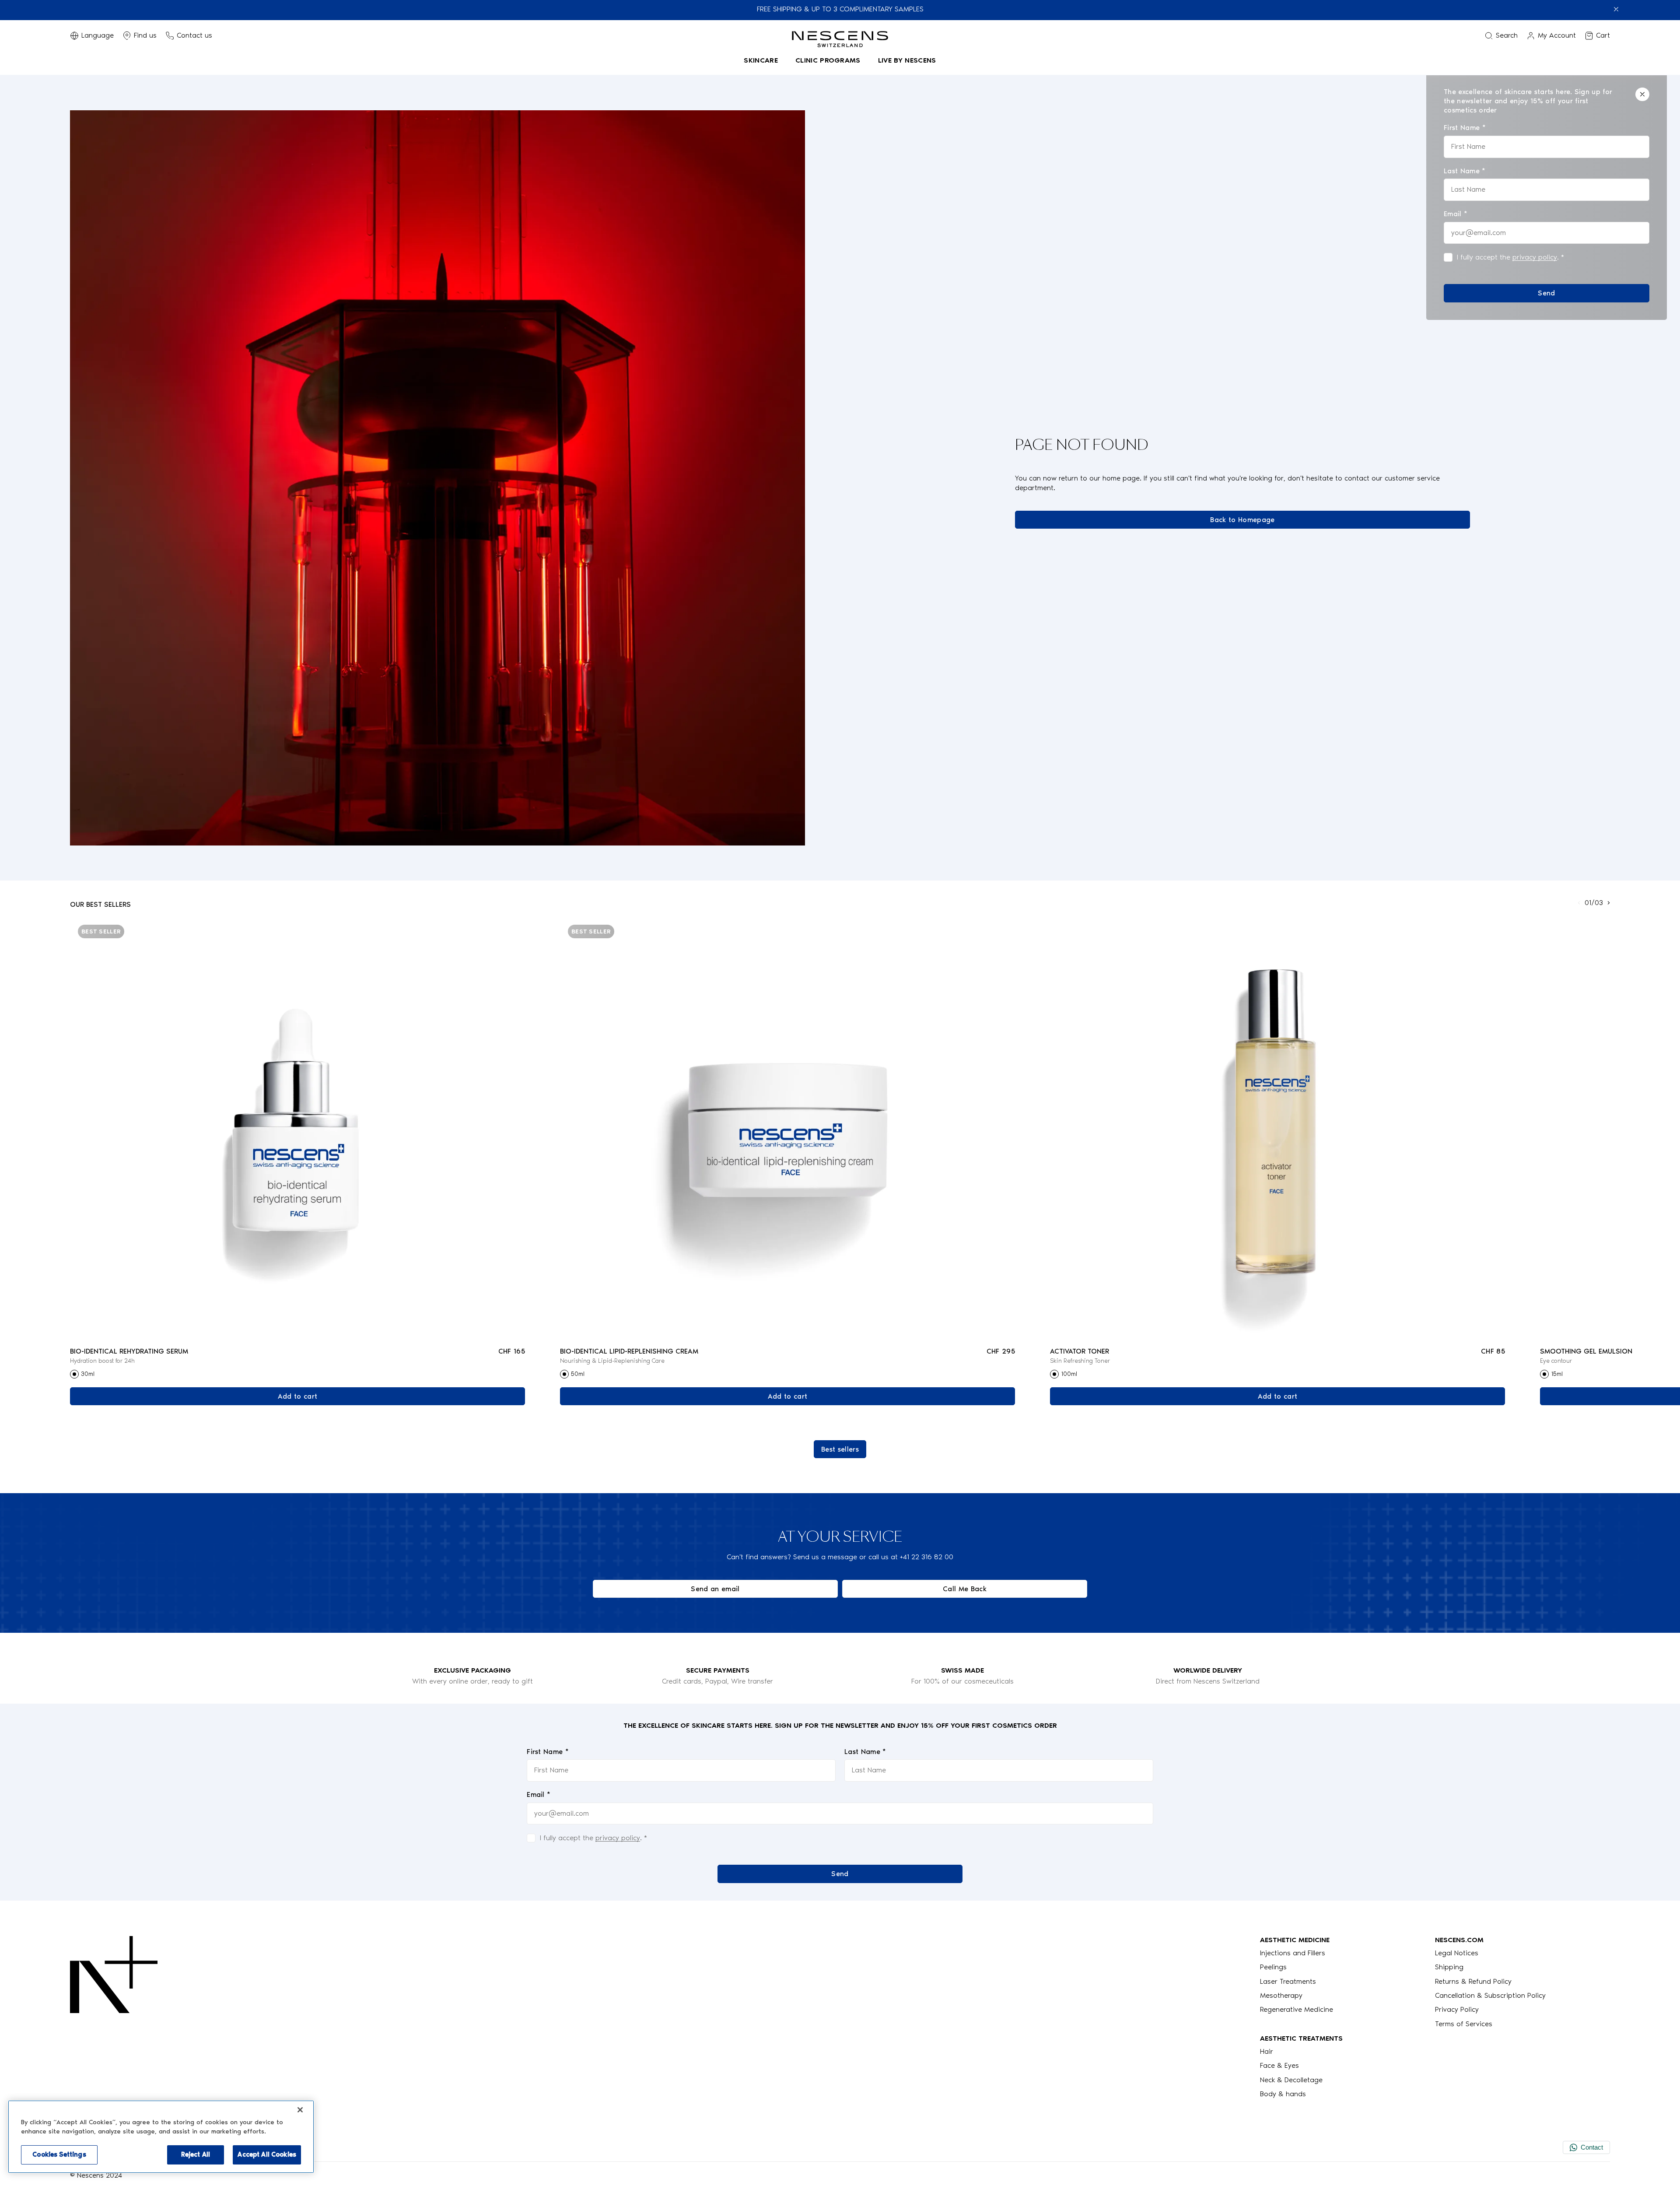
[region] (161, 2137)
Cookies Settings (59, 2154)
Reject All (196, 2154)
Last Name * (865, 1752)
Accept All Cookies (267, 2154)
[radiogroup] (297, 1374)
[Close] (1642, 94)
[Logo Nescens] (114, 2017)
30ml (88, 1374)
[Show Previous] (1579, 903)
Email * (539, 1794)
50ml (578, 1374)
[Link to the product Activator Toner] (1277, 1128)
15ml (1557, 1374)
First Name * (548, 1752)
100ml (1069, 1374)
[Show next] (1609, 903)
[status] (1547, 195)
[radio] (74, 1374)
